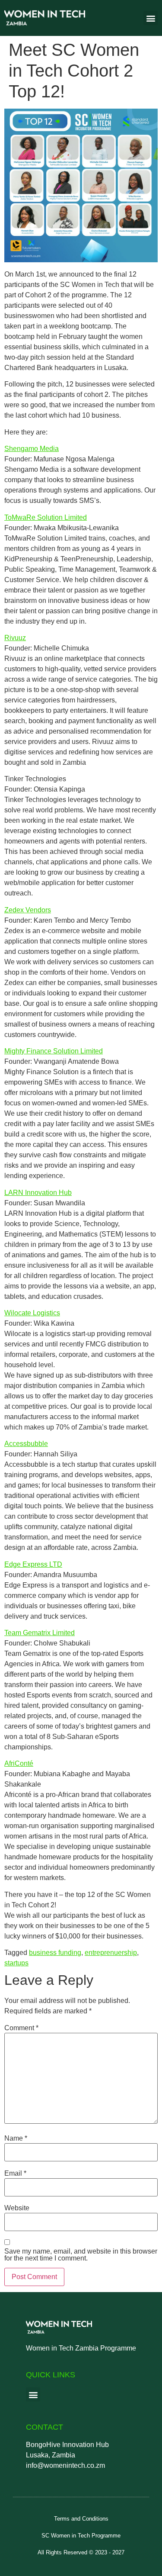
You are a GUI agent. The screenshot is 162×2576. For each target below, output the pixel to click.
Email (15, 2173)
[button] (151, 18)
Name (16, 2138)
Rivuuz (15, 638)
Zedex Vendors (28, 910)
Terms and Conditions (81, 2519)
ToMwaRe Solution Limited (46, 517)
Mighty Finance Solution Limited (54, 1051)
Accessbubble (26, 1444)
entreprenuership (111, 1953)
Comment (21, 2028)
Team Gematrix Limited (40, 1633)
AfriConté (19, 1763)
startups (16, 1963)
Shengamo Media (32, 449)
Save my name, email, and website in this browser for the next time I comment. (81, 2255)
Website (17, 2208)
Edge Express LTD (33, 1564)
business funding (55, 1953)
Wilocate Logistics (32, 1313)
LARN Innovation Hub (38, 1193)
